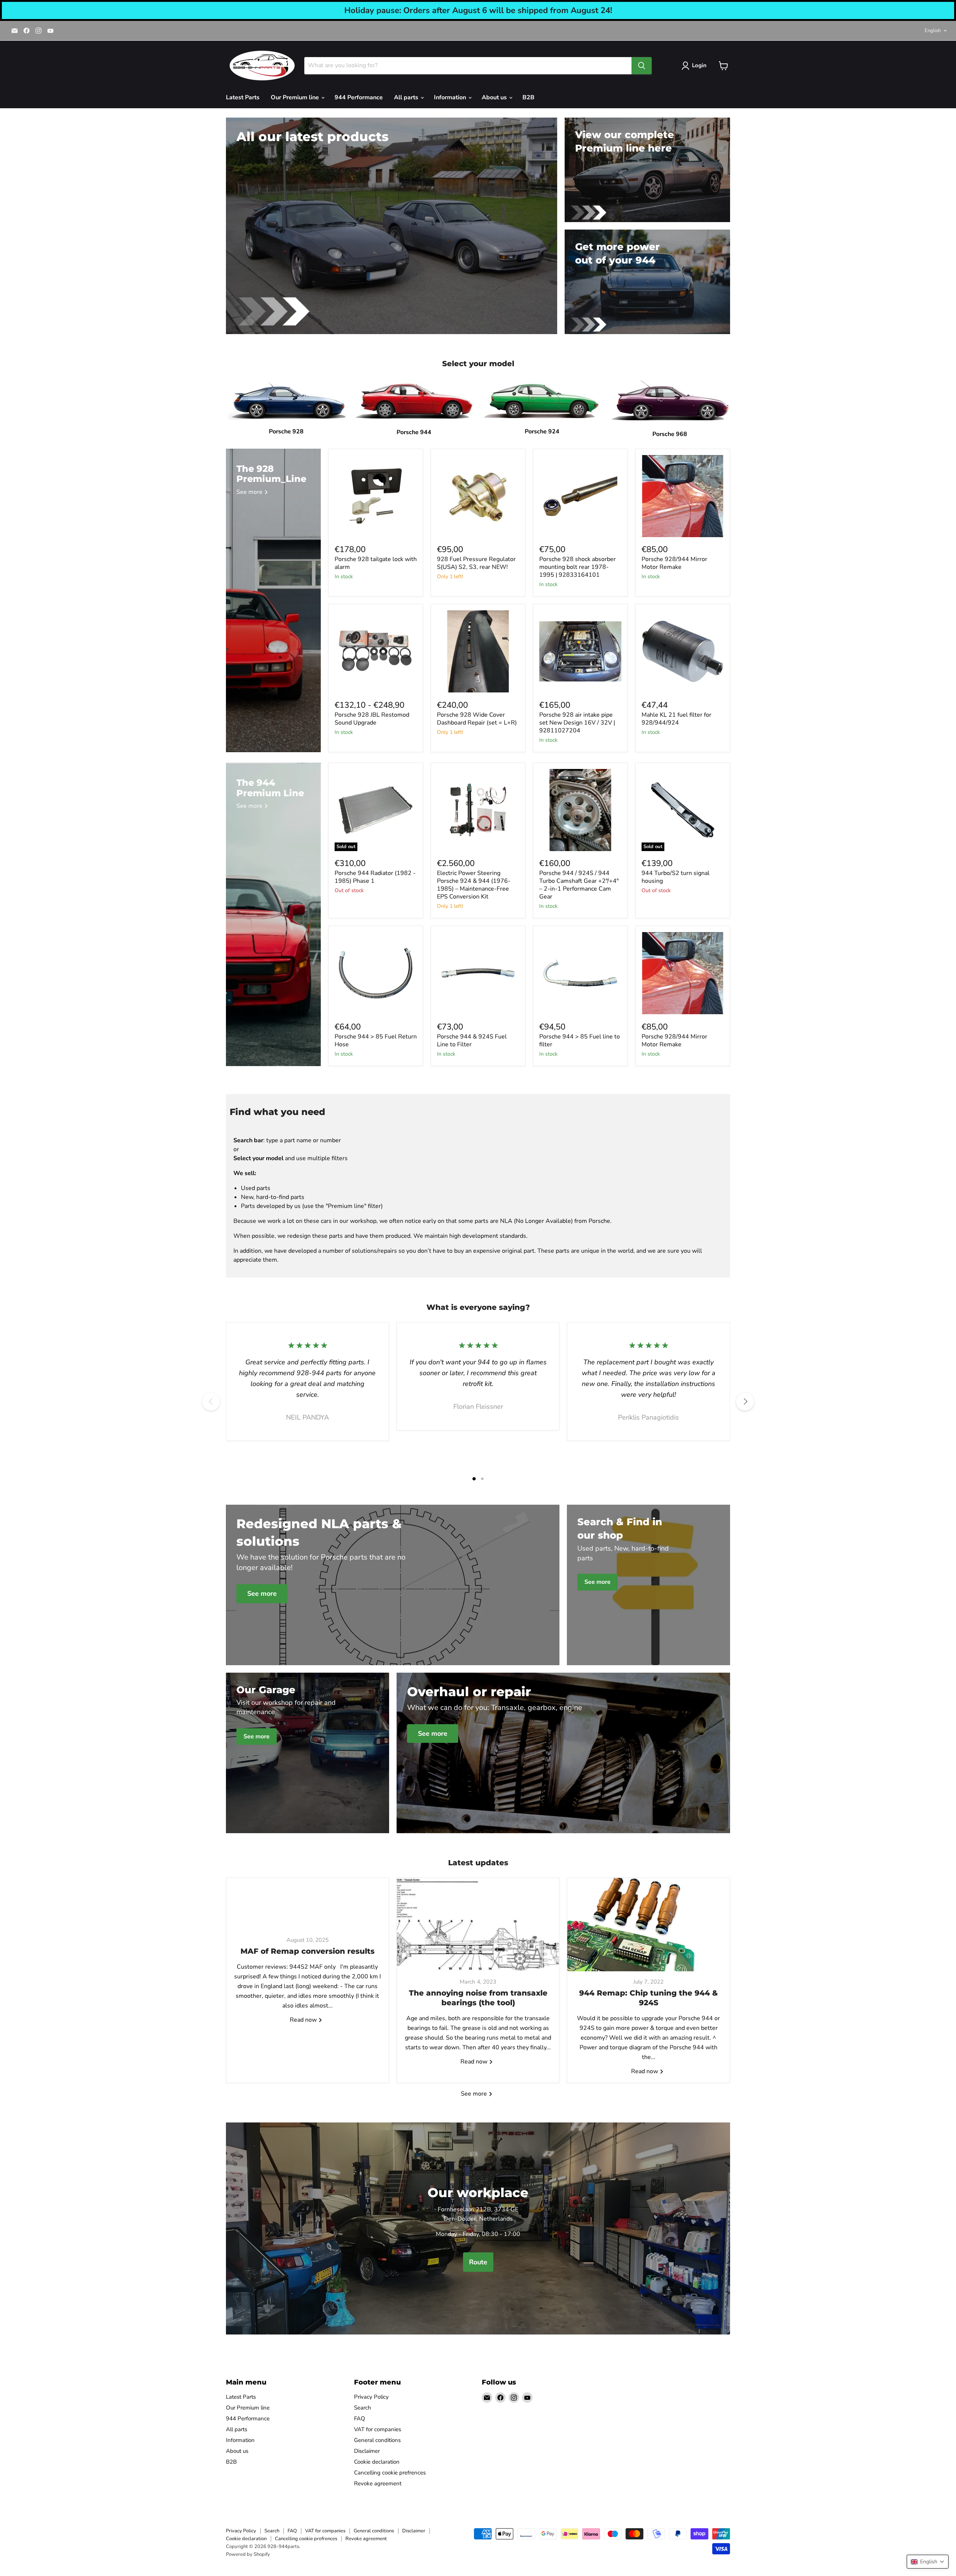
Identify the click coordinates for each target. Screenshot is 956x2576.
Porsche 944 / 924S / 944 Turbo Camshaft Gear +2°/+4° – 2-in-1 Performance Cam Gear (579, 885)
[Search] (642, 66)
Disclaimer (367, 2451)
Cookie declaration (377, 2462)
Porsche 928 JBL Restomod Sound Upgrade (372, 719)
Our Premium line (296, 97)
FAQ (360, 2418)
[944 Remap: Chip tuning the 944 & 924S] (648, 1925)
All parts (407, 97)
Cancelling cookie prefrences (390, 2473)
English (933, 31)
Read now (304, 2020)
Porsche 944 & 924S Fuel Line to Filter (472, 1041)
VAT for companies (378, 2429)
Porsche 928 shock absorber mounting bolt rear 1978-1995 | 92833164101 (578, 567)
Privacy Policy (371, 2397)
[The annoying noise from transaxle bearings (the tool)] (478, 1925)
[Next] (745, 1402)
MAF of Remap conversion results (308, 1951)
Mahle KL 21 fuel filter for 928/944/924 (676, 719)
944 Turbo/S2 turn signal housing (676, 877)
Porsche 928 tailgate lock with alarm (376, 563)
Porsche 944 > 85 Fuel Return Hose (376, 1041)
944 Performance (359, 97)
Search (363, 2408)
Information (451, 97)
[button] (928, 2562)
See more (475, 2094)
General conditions (377, 2440)
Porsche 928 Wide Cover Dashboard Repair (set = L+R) (477, 719)
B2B (528, 97)
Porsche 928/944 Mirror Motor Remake (674, 563)
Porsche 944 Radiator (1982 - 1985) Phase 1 (375, 877)
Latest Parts (243, 97)
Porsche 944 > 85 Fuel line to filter (580, 1041)
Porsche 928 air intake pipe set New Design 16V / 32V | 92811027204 (577, 723)
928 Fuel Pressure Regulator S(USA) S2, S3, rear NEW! (476, 563)
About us (495, 97)
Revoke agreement (378, 2483)
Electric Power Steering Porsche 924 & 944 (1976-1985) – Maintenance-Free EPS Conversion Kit (474, 885)
